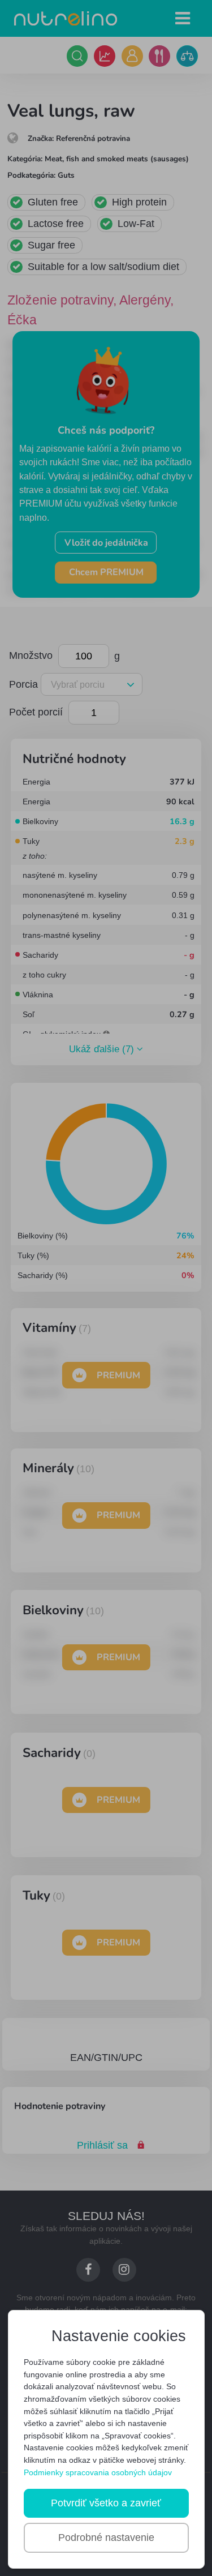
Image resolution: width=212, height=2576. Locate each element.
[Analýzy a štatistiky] (105, 56)
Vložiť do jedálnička (106, 543)
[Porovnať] (187, 56)
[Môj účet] (132, 56)
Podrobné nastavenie (106, 2538)
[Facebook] (88, 2269)
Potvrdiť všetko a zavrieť (106, 2503)
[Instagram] (124, 2269)
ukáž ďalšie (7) (103, 1050)
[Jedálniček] (159, 56)
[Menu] (183, 18)
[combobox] (90, 685)
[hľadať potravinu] (77, 56)
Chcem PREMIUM (106, 572)
